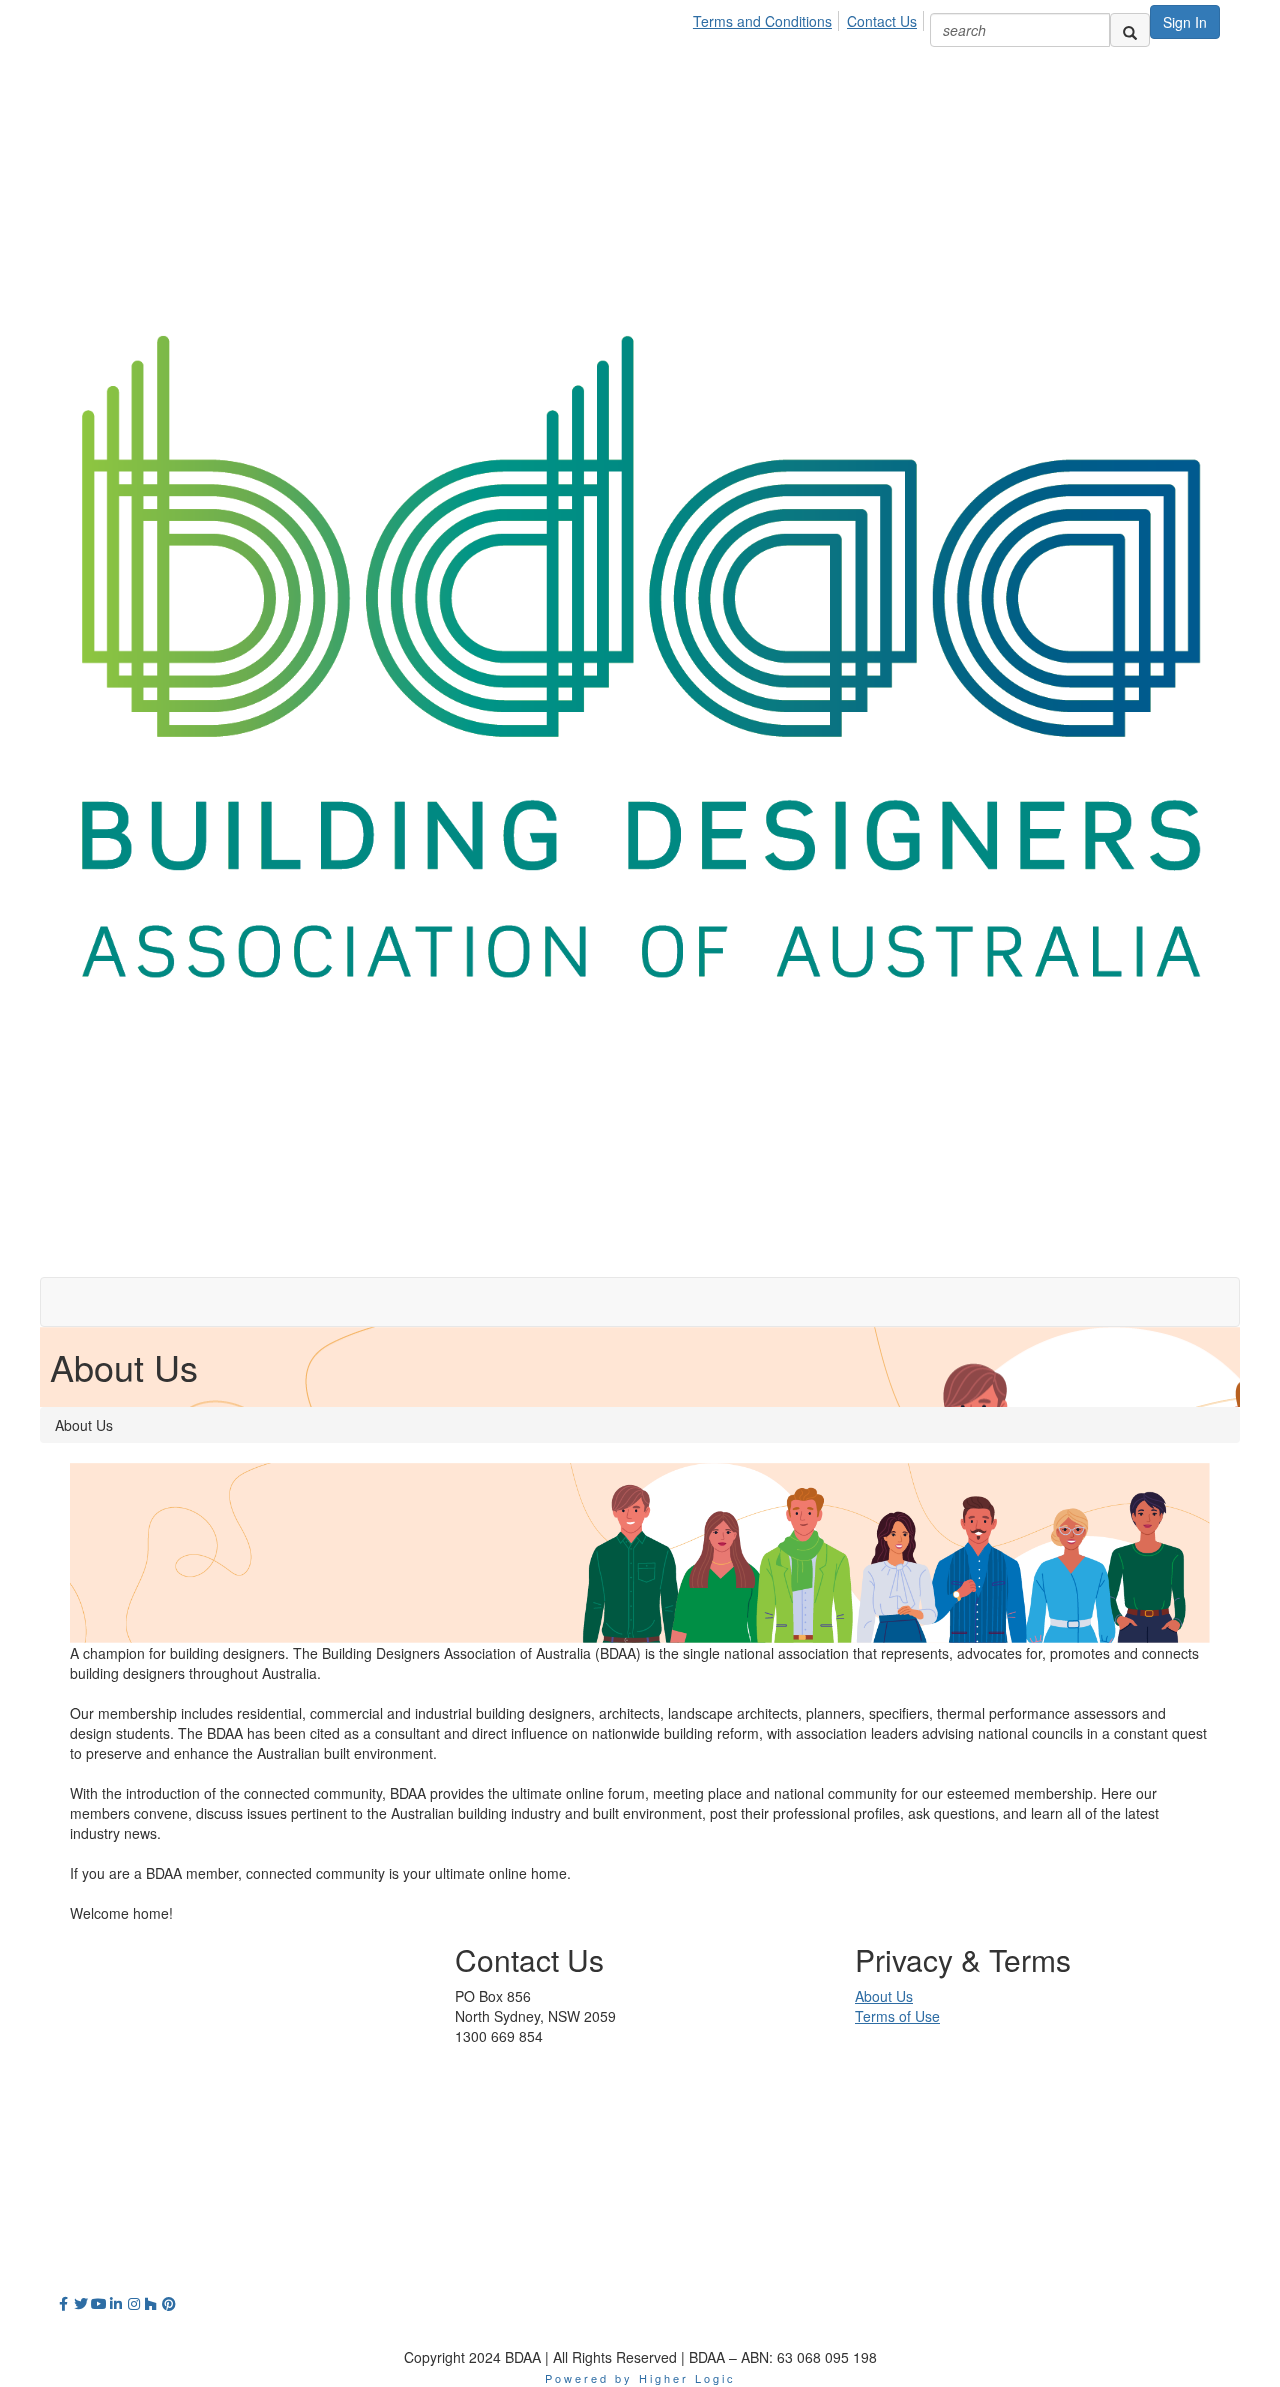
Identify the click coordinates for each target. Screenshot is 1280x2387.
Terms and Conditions (762, 21)
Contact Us (882, 21)
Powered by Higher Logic (640, 2378)
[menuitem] (768, 18)
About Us (884, 1996)
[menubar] (810, 18)
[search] (1130, 30)
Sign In (1185, 22)
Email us (482, 2076)
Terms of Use (897, 2016)
